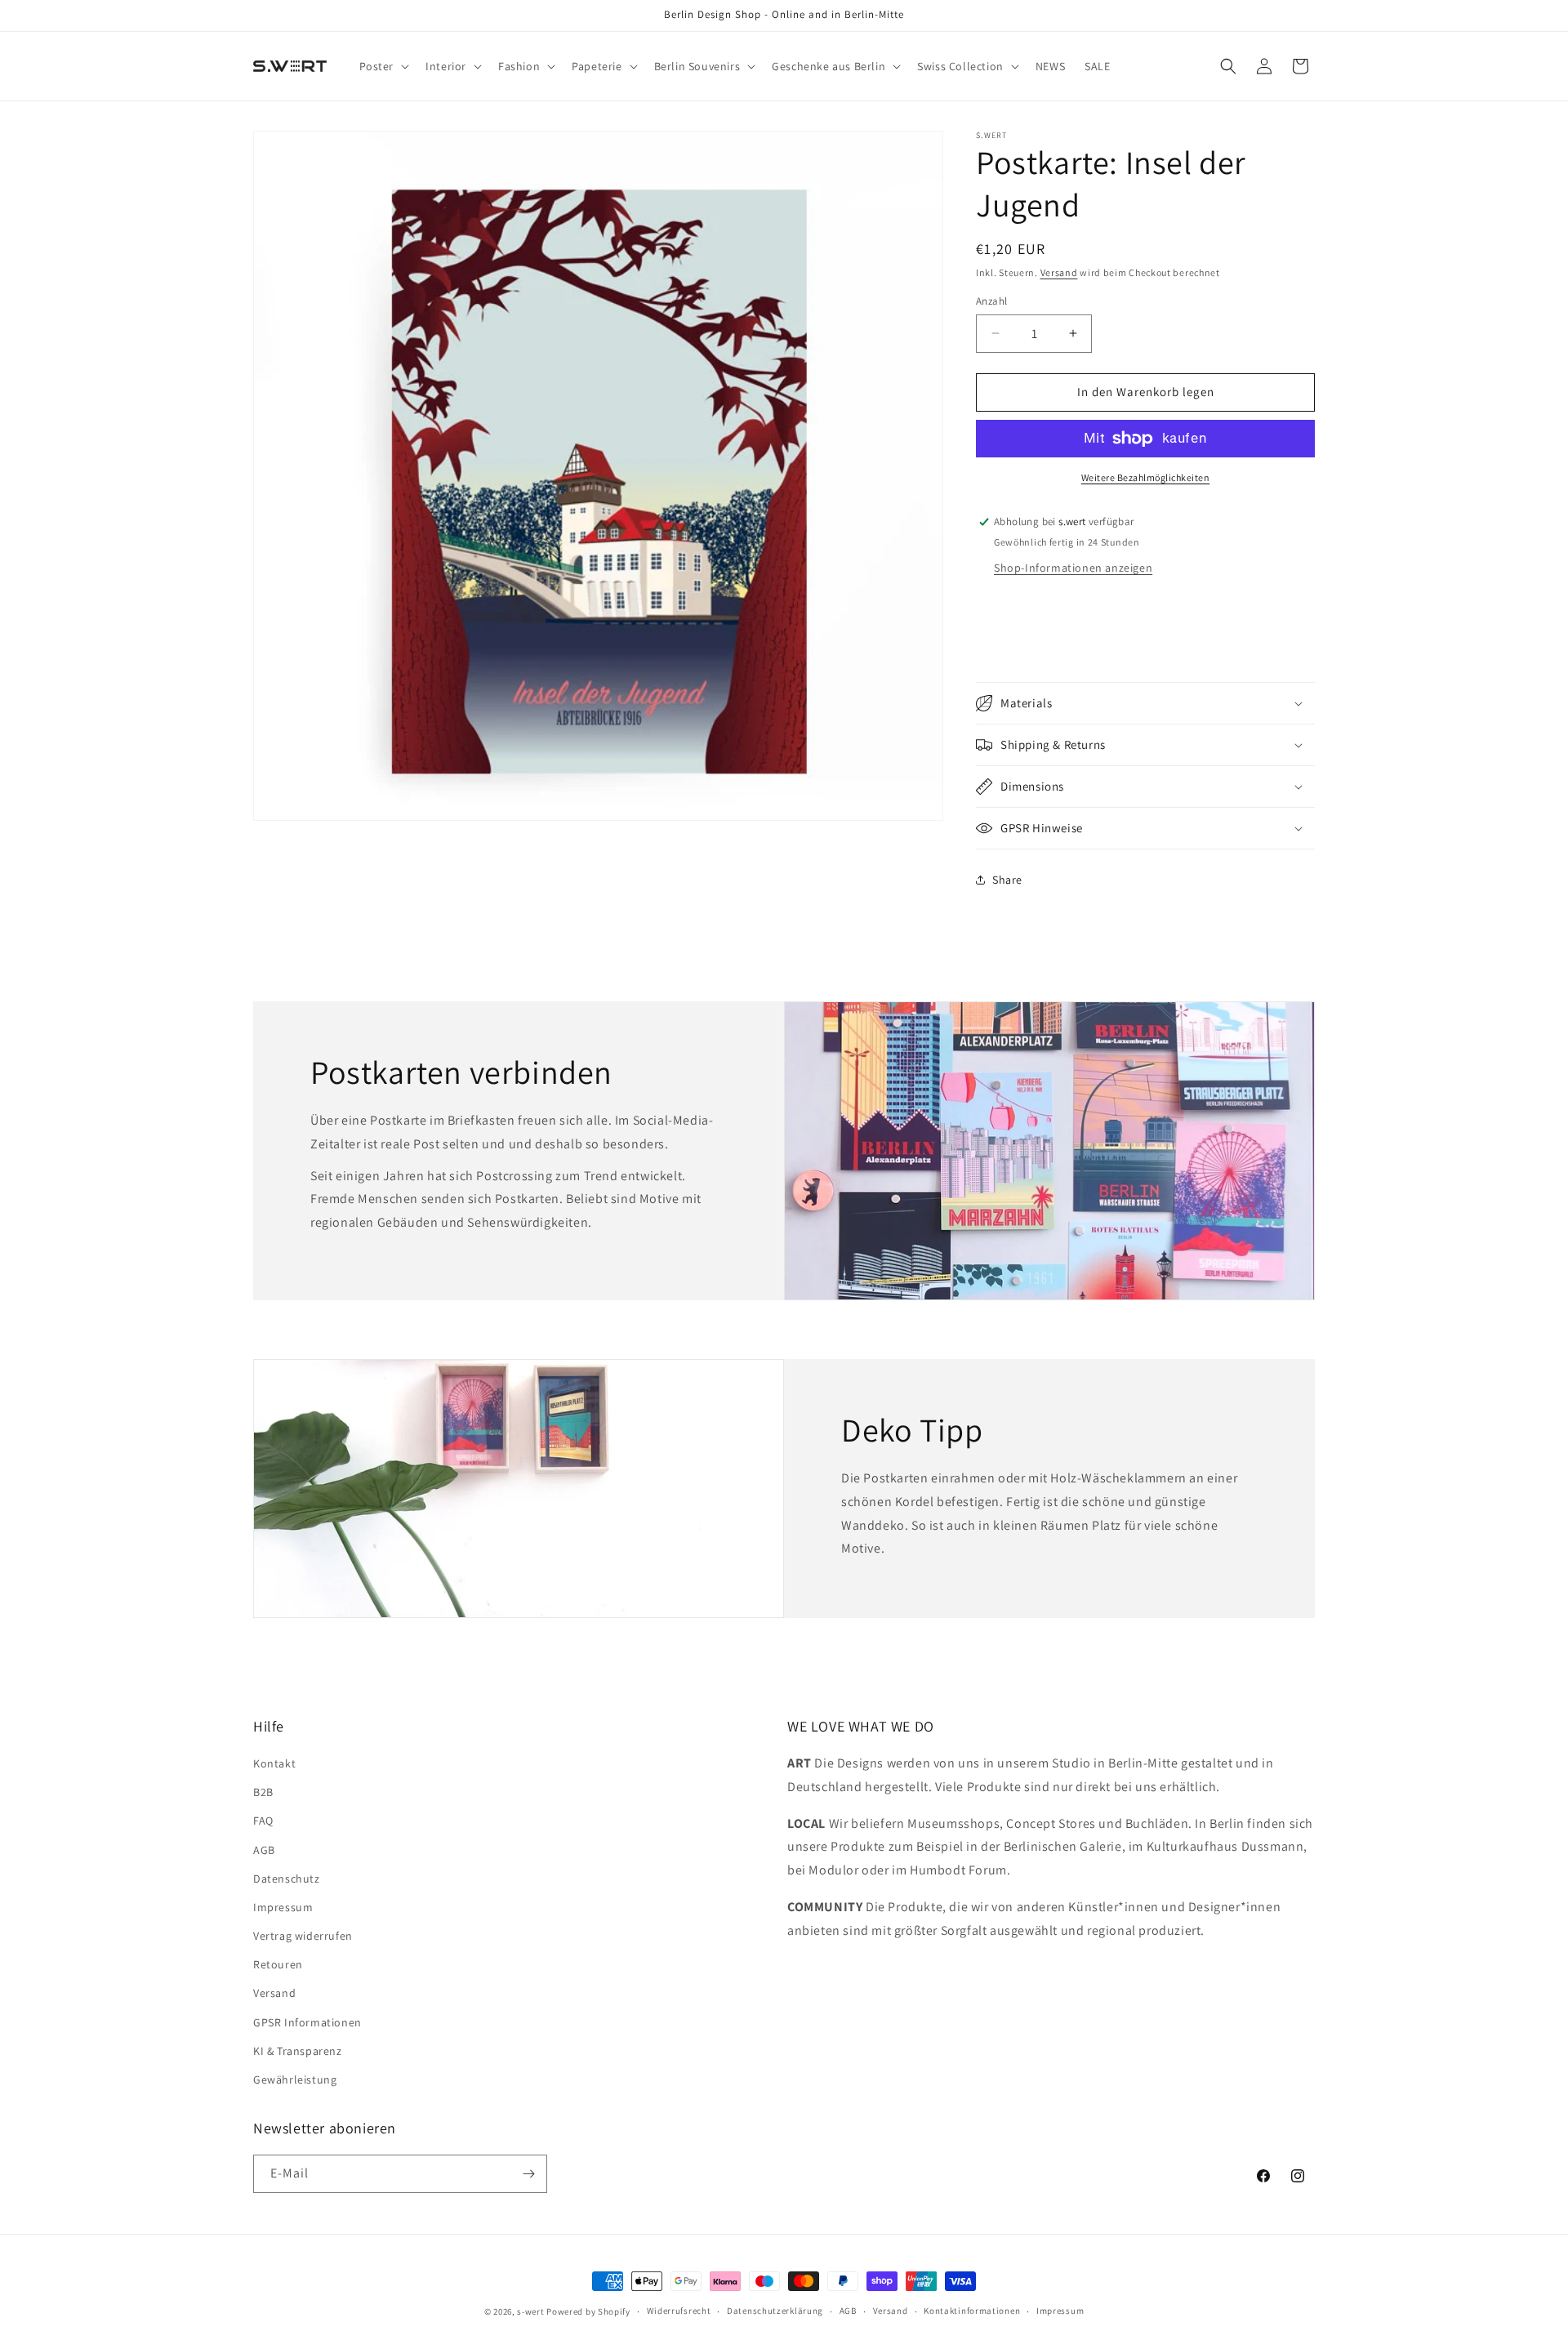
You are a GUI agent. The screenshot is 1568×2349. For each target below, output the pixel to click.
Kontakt (274, 1763)
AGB (264, 1850)
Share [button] (1007, 880)
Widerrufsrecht (679, 2311)
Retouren (278, 1964)
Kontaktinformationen (972, 2311)
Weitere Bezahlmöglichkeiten (1146, 477)
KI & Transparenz (298, 2051)
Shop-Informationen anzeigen (1073, 568)
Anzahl (991, 301)
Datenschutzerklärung (775, 2311)
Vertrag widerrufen (303, 1936)
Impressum (283, 1907)
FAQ (263, 1821)
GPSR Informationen (307, 2022)
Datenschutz (287, 1879)
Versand (1059, 272)
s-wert (530, 2311)
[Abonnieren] (528, 2174)
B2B (263, 1792)
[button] (383, 66)
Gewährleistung (295, 2079)
